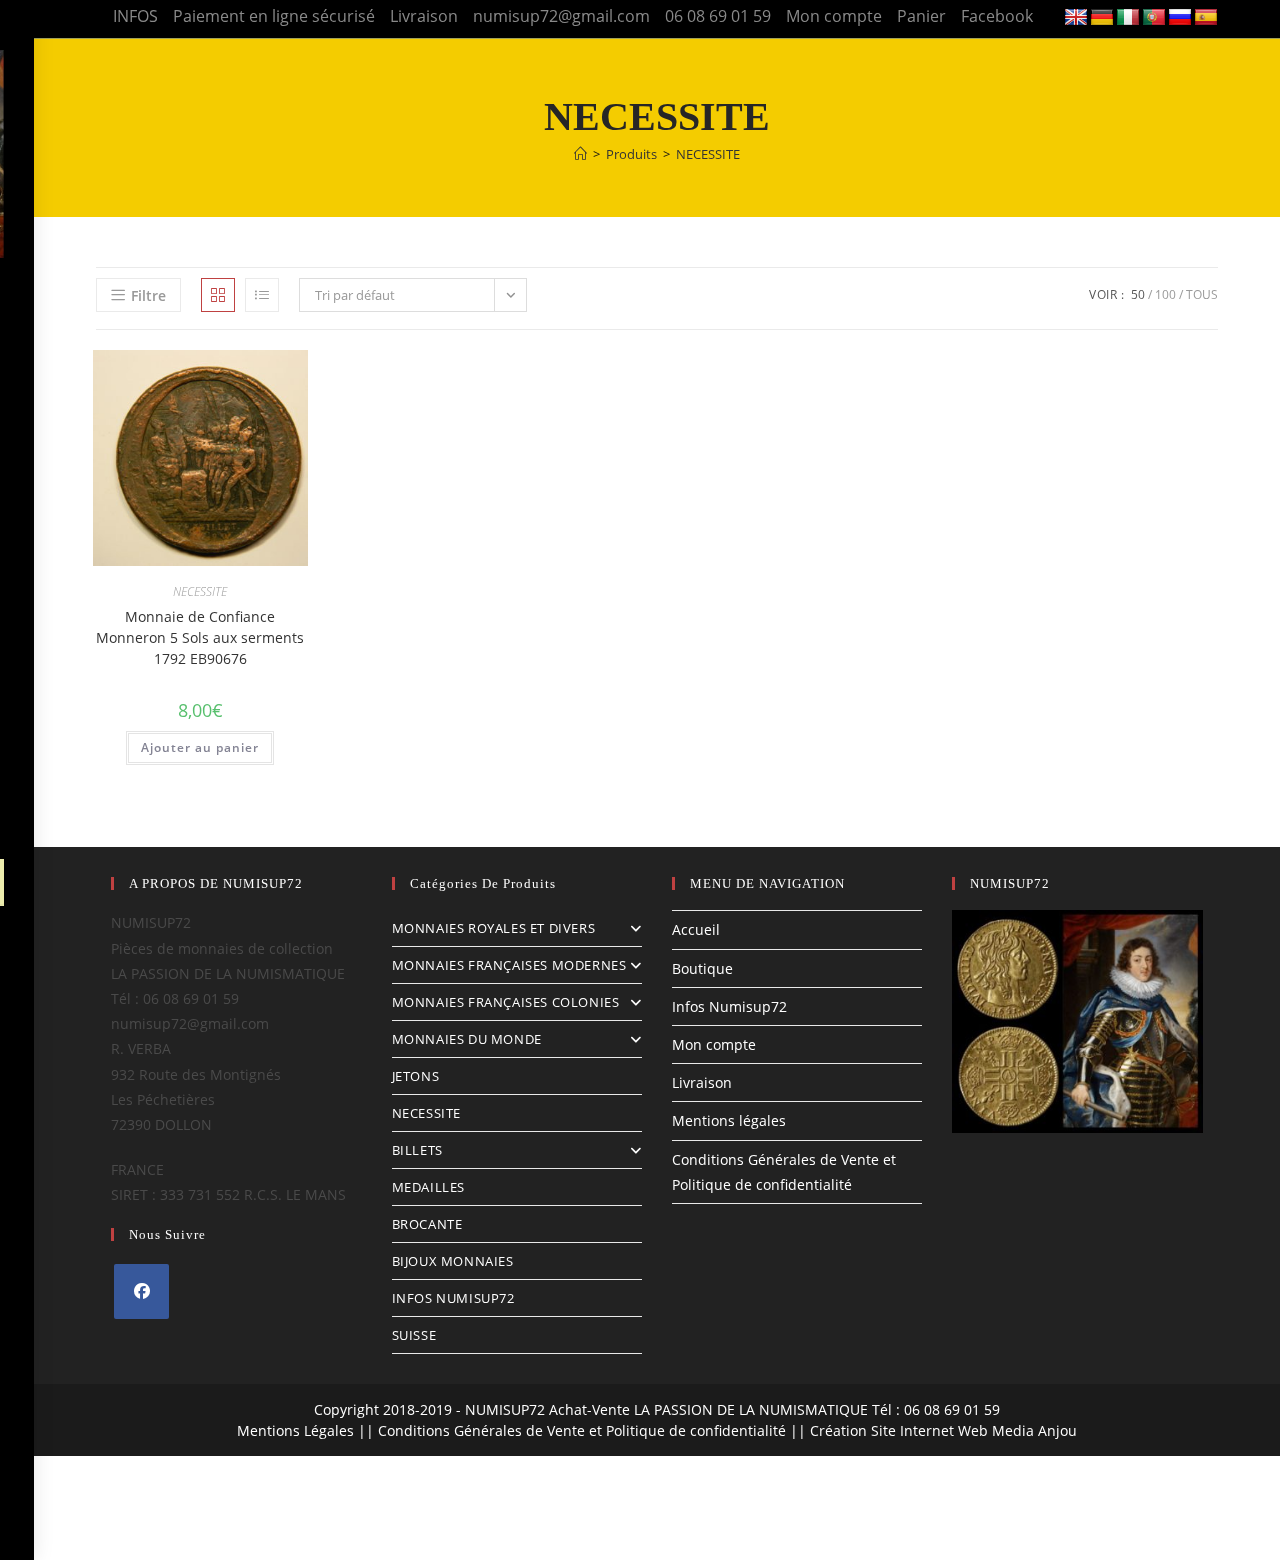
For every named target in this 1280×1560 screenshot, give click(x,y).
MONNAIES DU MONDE (467, 1039)
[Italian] (1128, 18)
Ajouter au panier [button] (200, 747)
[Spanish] (1206, 18)
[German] (1102, 18)
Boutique (702, 968)
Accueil (696, 929)
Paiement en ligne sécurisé (274, 16)
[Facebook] (141, 1291)
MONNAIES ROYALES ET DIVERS (494, 928)
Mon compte (834, 16)
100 (1165, 294)
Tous (1202, 294)
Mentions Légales (295, 1430)
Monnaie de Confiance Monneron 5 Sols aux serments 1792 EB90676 (200, 637)
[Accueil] (580, 154)
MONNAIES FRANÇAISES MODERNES (509, 965)
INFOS (135, 16)
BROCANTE (427, 1224)
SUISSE (414, 1335)
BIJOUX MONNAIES (453, 1261)
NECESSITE (708, 154)
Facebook (997, 16)
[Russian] (1180, 18)
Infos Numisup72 (729, 1006)
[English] (1076, 18)
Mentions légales (729, 1120)
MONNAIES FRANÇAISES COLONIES (506, 1002)
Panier (921, 16)
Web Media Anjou (1017, 1430)
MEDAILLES (428, 1187)
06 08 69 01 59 (718, 16)
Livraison (424, 16)
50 (1138, 294)
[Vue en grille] (218, 295)
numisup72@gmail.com (561, 16)
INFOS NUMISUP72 (453, 1298)
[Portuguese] (1154, 18)
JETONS (416, 1076)
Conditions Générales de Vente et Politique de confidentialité (582, 1430)
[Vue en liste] (262, 295)
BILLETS (417, 1150)
